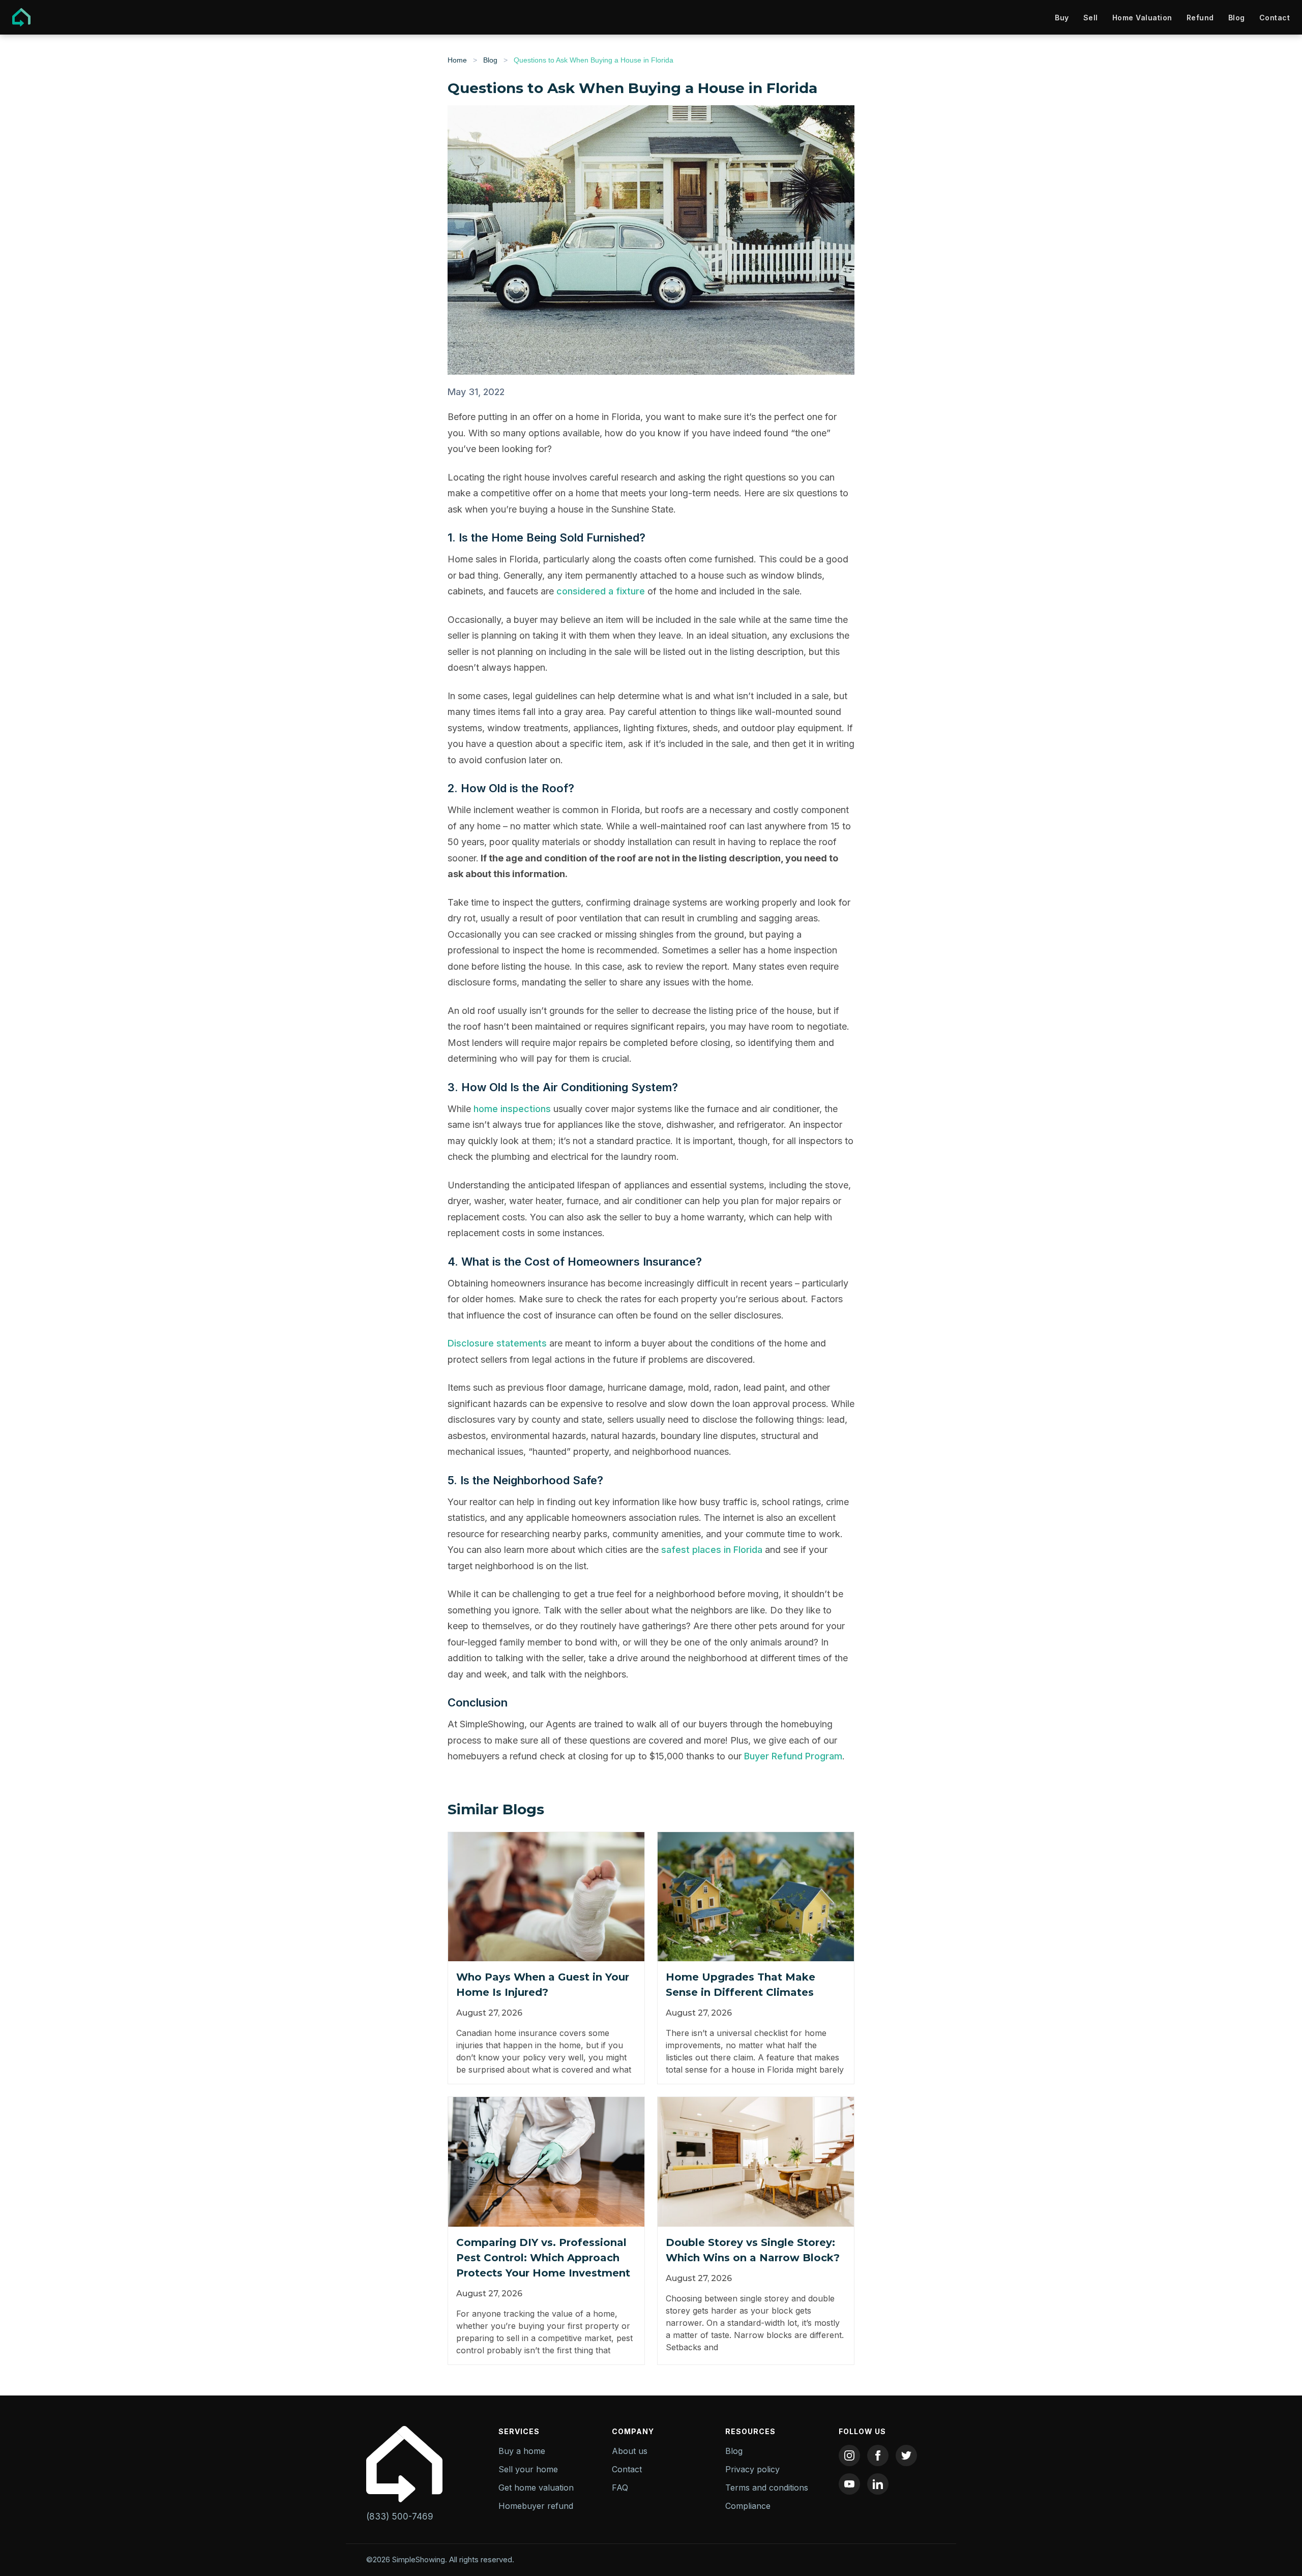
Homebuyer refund (536, 2506)
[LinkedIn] (878, 2484)
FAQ (620, 2488)
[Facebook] (878, 2455)
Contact (1275, 18)
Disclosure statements (497, 1343)
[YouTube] (849, 2484)
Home (457, 60)
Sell (1091, 18)
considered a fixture (601, 591)
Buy (1062, 18)
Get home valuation (536, 2488)
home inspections (512, 1109)
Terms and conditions (767, 2488)
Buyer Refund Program (793, 1756)
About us (630, 2451)
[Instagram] (849, 2455)
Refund (1200, 18)
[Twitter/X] (906, 2455)
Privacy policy (752, 2469)
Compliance (748, 2506)
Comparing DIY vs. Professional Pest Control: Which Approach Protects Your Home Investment (543, 2258)
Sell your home (528, 2469)
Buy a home (522, 2451)
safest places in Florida (712, 1550)
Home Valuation (1142, 18)
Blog (1237, 18)
